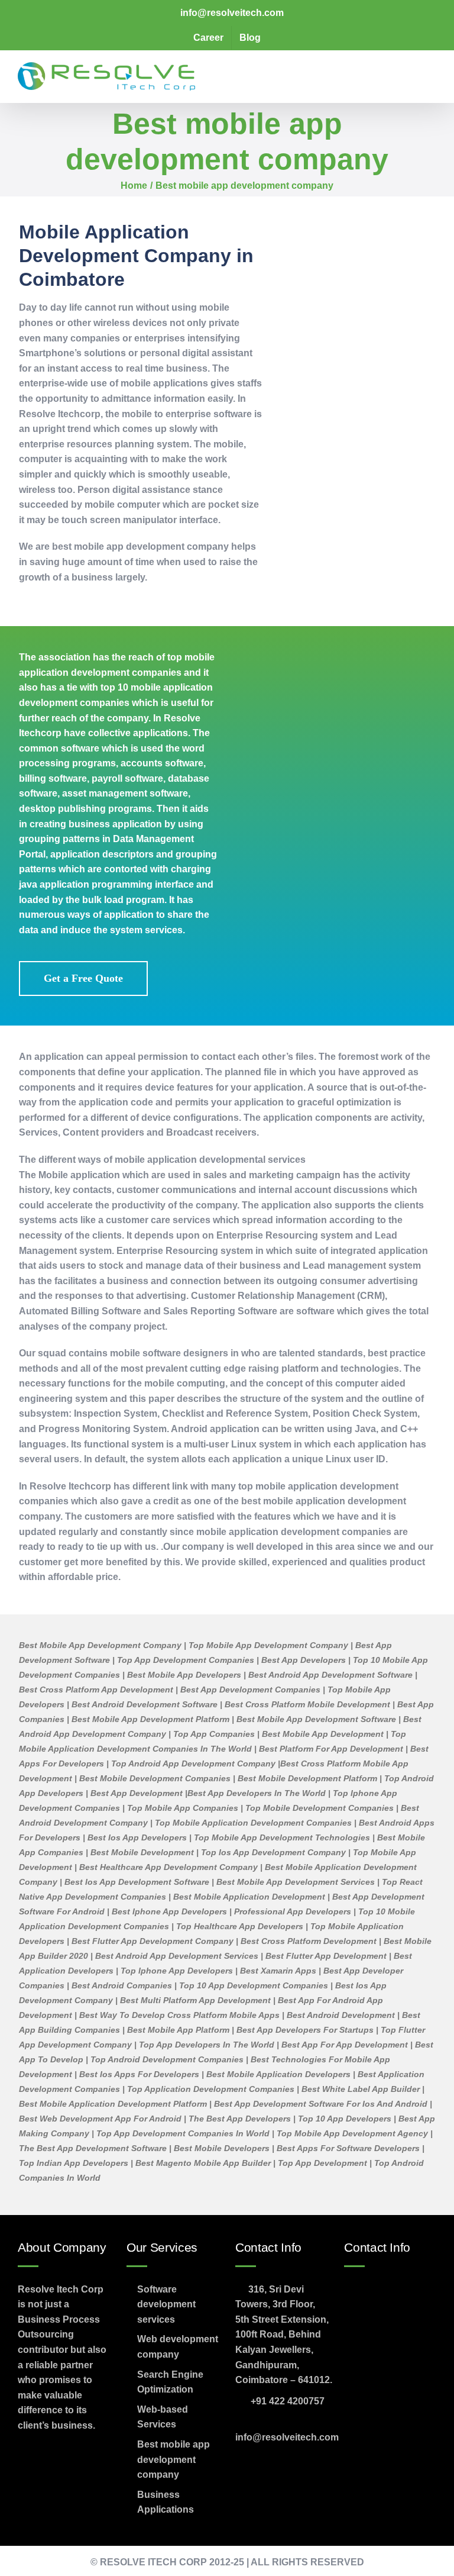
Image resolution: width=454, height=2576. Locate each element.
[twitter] (57, 2454)
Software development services (166, 2304)
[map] (390, 2318)
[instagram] (86, 2454)
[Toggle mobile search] (410, 70)
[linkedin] (29, 2482)
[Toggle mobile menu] (432, 70)
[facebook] (29, 2454)
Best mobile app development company (174, 2459)
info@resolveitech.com (287, 2437)
